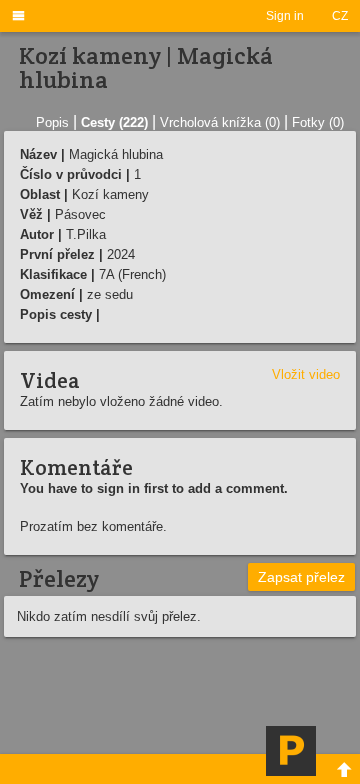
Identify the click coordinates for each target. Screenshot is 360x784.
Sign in (285, 16)
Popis (52, 122)
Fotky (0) (318, 122)
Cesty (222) (114, 122)
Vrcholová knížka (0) (220, 122)
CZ (340, 16)
